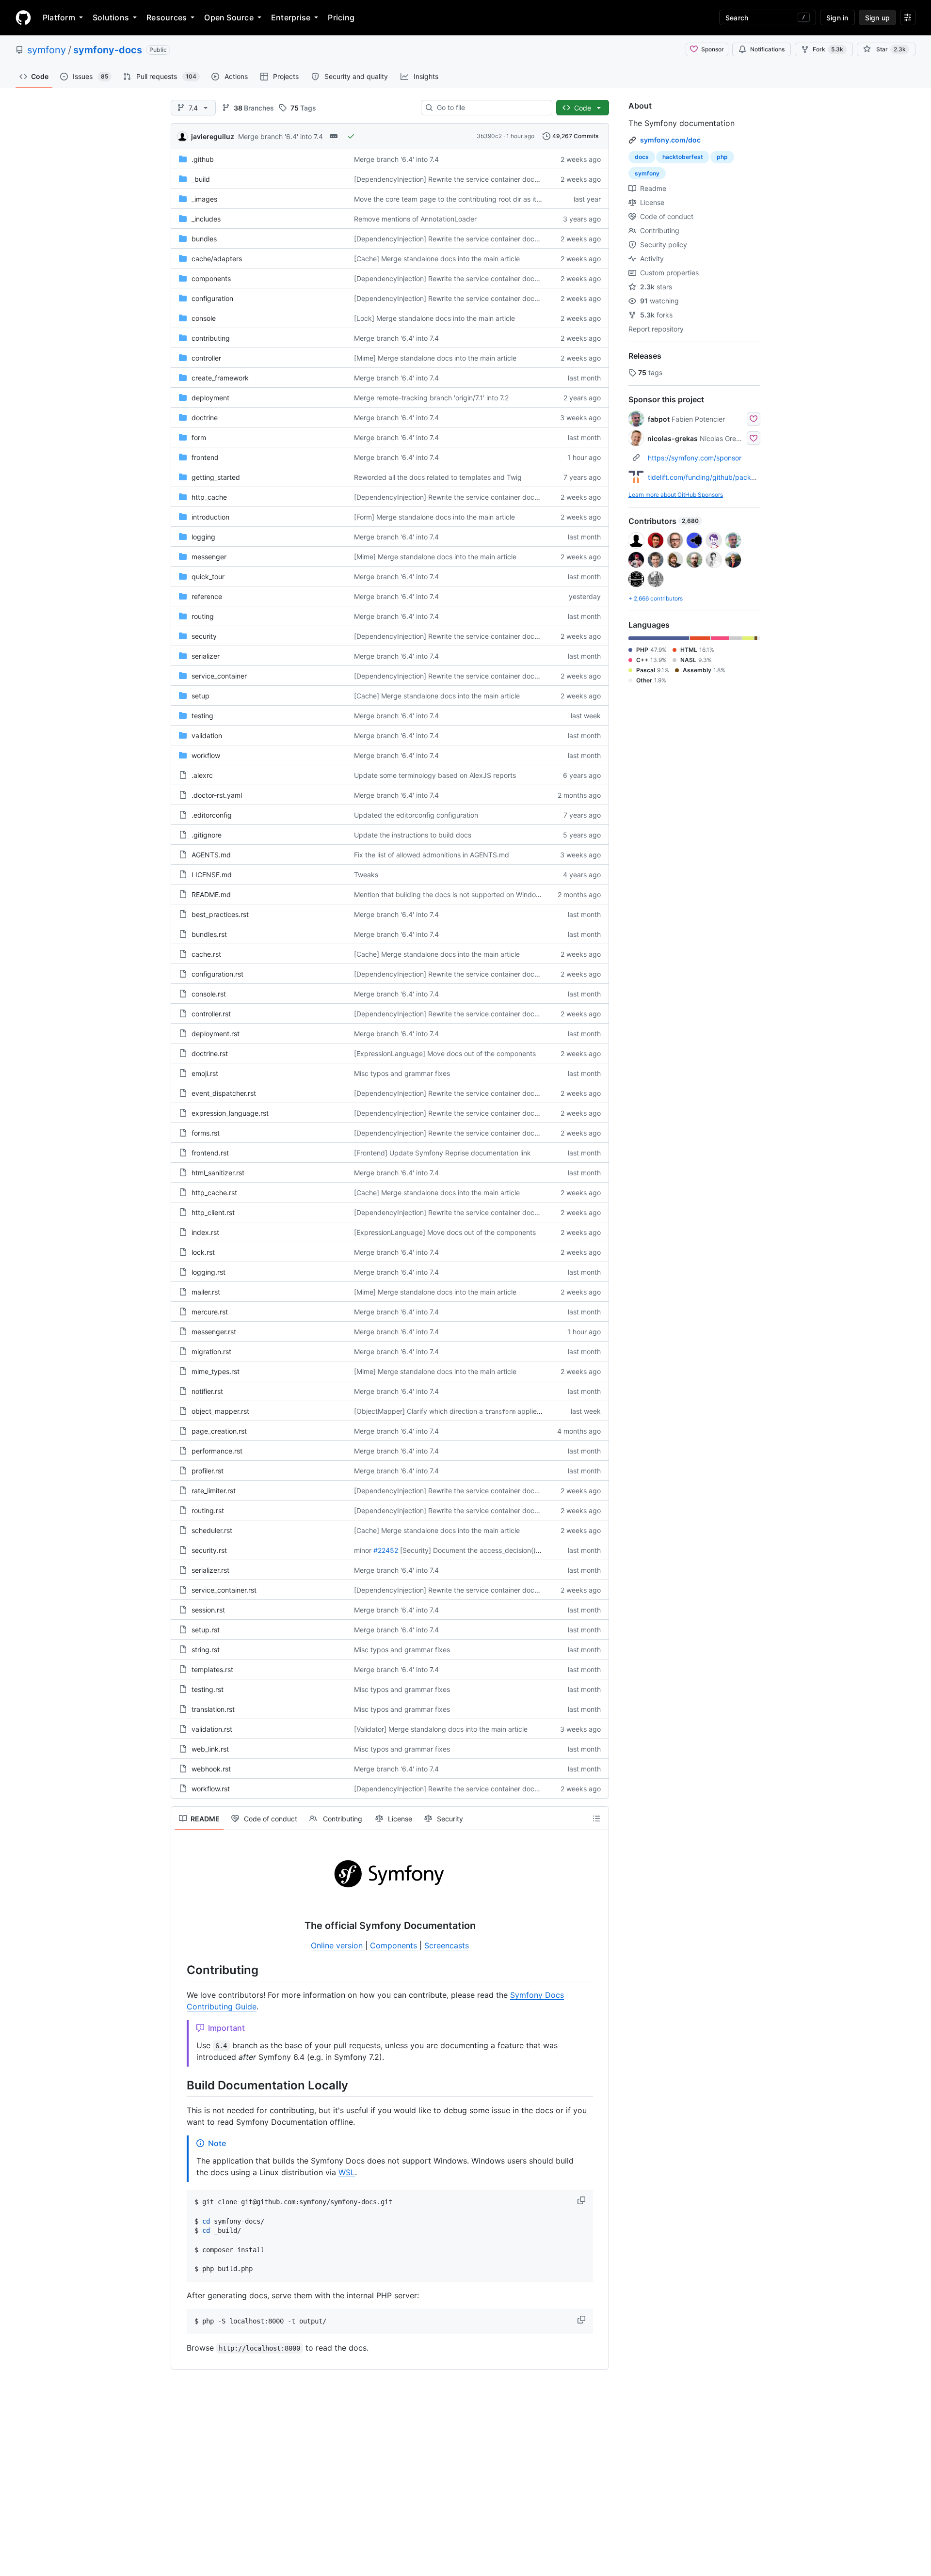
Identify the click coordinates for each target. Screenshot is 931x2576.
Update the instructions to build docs (413, 835)
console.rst (209, 994)
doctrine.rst (210, 1053)
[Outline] (596, 1818)
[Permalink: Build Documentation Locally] (180, 2085)
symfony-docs (108, 50)
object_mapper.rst (220, 1411)
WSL (347, 2172)
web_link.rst (210, 1749)
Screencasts (447, 1945)
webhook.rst (211, 1769)
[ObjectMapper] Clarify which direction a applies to (451, 1411)
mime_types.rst (216, 1371)
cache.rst (206, 954)
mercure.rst (210, 1312)
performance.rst (217, 1451)
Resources (167, 17)
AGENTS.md (211, 855)
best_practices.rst (220, 914)
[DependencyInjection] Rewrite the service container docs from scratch (467, 179)
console (204, 318)
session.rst (208, 1610)
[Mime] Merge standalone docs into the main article (435, 358)
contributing (211, 338)
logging (203, 537)
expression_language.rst (230, 1113)
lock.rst (203, 1252)
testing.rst (208, 1689)
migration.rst (211, 1351)
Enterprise (291, 17)
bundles (204, 239)
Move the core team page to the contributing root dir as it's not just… (463, 199)
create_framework (220, 378)
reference (207, 596)
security (204, 636)
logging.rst (209, 1272)
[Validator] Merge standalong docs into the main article (441, 1729)
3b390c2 (489, 136)
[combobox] (490, 108)
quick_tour (208, 577)
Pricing (341, 17)
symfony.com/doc (670, 140)
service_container (219, 676)
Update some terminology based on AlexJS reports (435, 775)
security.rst (209, 1550)
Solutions (111, 17)
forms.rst (206, 1133)
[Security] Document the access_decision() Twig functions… (495, 1550)
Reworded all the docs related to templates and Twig (438, 477)
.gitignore (207, 835)
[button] (582, 2200)
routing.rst (208, 1510)
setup (201, 696)
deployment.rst (216, 1034)
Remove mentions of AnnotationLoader (415, 219)
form (199, 437)
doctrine (205, 418)
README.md (211, 894)
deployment (210, 398)
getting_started (216, 477)
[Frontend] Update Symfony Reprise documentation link (442, 1153)
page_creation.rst (219, 1431)
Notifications (767, 49)
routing (203, 616)
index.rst (205, 1232)
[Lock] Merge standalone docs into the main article (434, 318)
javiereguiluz (213, 136)
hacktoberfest (683, 157)
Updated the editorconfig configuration (416, 815)
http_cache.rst (214, 1193)
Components (395, 1945)
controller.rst (211, 1014)
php (722, 157)
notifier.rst (207, 1391)
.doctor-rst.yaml (217, 795)
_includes (206, 219)
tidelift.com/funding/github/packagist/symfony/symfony (737, 477)
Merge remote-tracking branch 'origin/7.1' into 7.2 (431, 398)
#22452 (386, 1550)
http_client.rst (213, 1212)
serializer (206, 656)
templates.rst (212, 1669)
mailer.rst (206, 1292)
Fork (828, 49)
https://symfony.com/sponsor (695, 458)
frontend (205, 457)
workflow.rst (211, 1789)
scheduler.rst (212, 1530)
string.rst (206, 1650)
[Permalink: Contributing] (180, 1970)
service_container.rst (224, 1590)
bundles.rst (209, 934)
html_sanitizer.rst (218, 1173)
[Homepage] (23, 17)
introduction (210, 517)
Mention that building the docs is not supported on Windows (449, 894)
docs (642, 157)
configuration (212, 298)
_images (204, 199)
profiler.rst (208, 1471)
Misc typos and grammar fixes (402, 1073)
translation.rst (213, 1709)
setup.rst (206, 1630)
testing (202, 716)
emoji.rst (205, 1073)
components (211, 278)
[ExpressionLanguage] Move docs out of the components (445, 1053)
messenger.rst (214, 1332)
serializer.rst (210, 1570)
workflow (206, 755)
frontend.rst (210, 1153)
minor (363, 1550)
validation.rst (212, 1729)
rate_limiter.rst (214, 1491)
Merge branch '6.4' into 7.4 (281, 136)
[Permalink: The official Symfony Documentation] (180, 1926)
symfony (47, 50)
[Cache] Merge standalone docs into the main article (437, 259)
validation (207, 735)
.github (203, 159)
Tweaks (366, 875)
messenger (209, 557)
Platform (59, 17)
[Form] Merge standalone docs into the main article (434, 517)
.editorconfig (212, 815)
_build (201, 179)
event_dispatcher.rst (224, 1093)
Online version (338, 1945)
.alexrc (202, 775)
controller (206, 358)
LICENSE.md (212, 875)
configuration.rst (217, 974)
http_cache (209, 497)
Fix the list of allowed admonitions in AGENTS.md (432, 855)
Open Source (229, 17)
